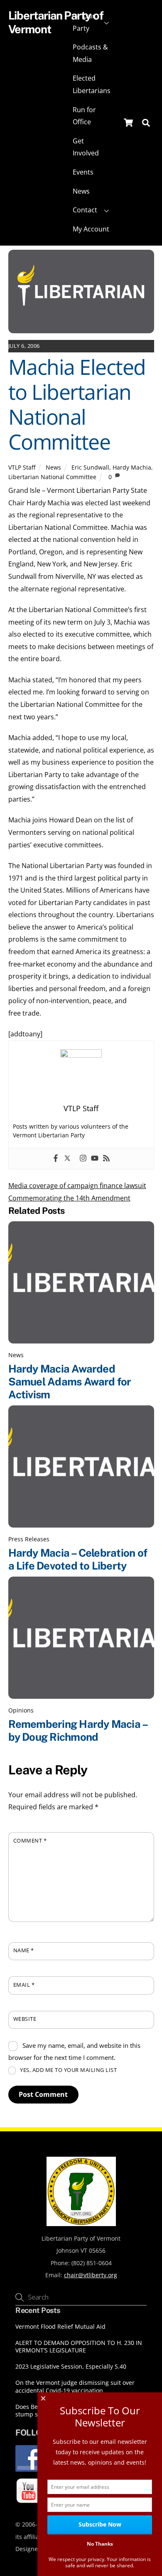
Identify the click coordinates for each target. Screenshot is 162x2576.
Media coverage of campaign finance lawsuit (77, 1186)
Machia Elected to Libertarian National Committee (77, 404)
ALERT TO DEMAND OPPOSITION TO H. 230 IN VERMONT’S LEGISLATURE (79, 2347)
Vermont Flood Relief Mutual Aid (60, 2327)
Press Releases (29, 1539)
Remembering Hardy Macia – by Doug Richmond (78, 1731)
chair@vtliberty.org (91, 2275)
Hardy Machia (132, 467)
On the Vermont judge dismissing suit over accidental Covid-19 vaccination (75, 2387)
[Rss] (106, 1159)
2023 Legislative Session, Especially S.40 (71, 2367)
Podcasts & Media (90, 53)
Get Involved (86, 147)
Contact (85, 210)
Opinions (21, 1710)
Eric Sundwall (90, 467)
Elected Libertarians (92, 84)
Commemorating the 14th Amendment (69, 1198)
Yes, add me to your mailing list (68, 2070)
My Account (91, 229)
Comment (30, 1840)
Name (24, 1950)
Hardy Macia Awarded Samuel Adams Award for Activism (70, 1381)
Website (25, 2019)
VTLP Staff (22, 467)
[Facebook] (56, 1159)
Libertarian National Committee (52, 477)
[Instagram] (83, 1159)
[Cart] (128, 123)
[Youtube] (95, 1159)
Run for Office (84, 116)
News (81, 191)
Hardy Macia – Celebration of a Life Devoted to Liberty (78, 1559)
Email (24, 1985)
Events (83, 172)
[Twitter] (67, 1159)
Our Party (84, 22)
